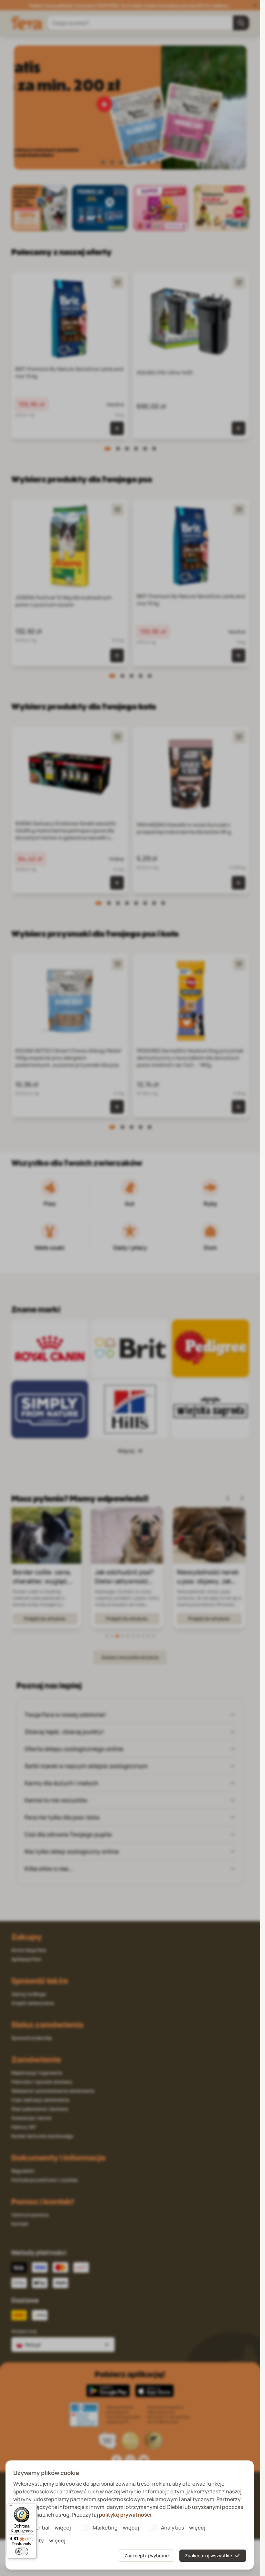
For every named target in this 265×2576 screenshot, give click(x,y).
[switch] (22, 2551)
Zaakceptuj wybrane (147, 2556)
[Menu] (10, 2507)
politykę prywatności (125, 2515)
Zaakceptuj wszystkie (208, 2556)
